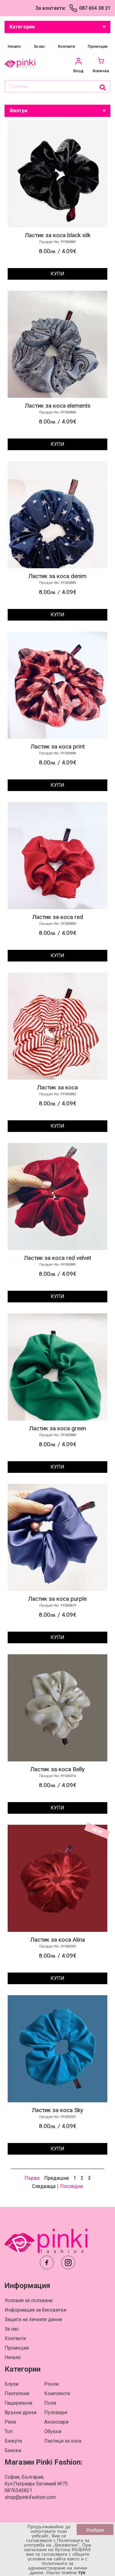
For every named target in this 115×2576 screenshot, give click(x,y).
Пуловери (56, 2412)
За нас (39, 47)
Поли (50, 2403)
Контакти (66, 47)
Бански (13, 2450)
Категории (22, 27)
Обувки (53, 2431)
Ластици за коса (63, 2441)
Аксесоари (56, 2422)
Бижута (13, 2441)
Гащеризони (18, 2403)
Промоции (98, 47)
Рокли (51, 2384)
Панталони (17, 2393)
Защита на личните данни (33, 2319)
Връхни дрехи (21, 2412)
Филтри (18, 111)
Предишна (56, 2178)
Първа (32, 2178)
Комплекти (57, 2393)
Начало (14, 47)
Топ (9, 2431)
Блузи (11, 2384)
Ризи (10, 2422)
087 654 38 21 (95, 8)
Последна (71, 2186)
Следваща (44, 2186)
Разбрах (95, 2529)
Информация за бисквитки (35, 2310)
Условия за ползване (29, 2300)
